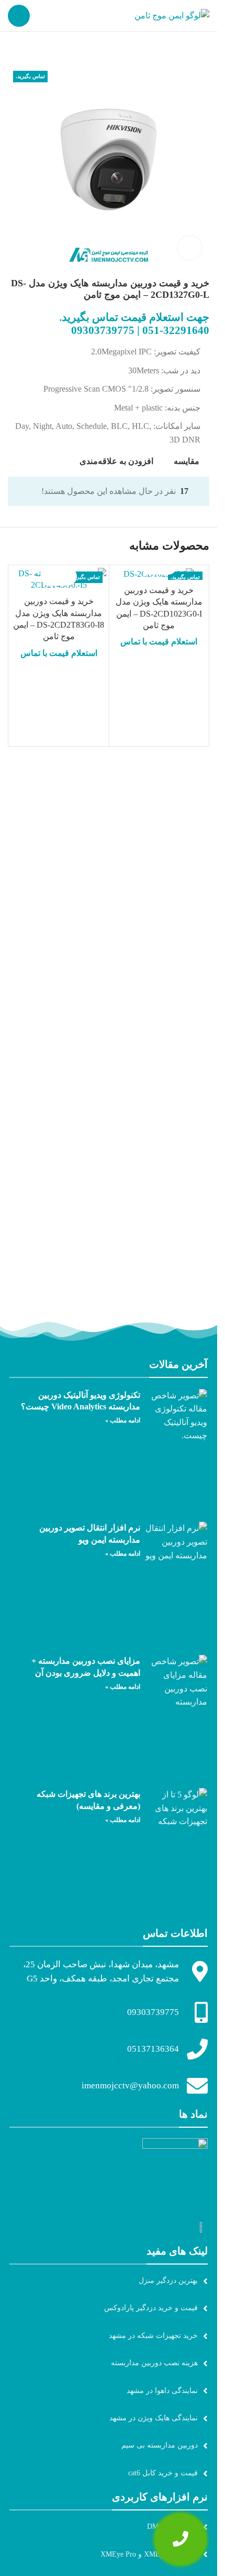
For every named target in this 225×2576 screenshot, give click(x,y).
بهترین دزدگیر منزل (168, 2281)
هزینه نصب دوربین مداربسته (154, 2363)
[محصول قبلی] (39, 49)
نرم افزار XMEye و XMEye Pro (149, 2554)
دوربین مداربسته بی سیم (160, 2445)
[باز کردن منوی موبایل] (19, 16)
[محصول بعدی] (14, 49)
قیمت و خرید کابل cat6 (163, 2473)
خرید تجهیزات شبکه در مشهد (153, 2336)
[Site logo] (172, 15)
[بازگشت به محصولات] (27, 49)
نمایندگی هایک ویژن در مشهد (154, 2418)
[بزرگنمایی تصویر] (190, 248)
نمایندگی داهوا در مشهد (162, 2391)
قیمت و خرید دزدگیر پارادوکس (151, 2308)
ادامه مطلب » (123, 1420)
